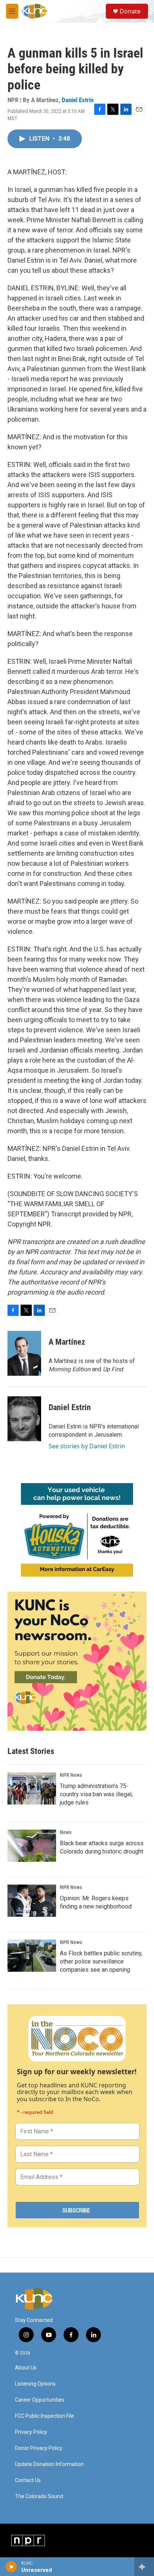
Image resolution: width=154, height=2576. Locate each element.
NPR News (71, 1775)
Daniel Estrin (78, 100)
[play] (11, 2567)
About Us (26, 2368)
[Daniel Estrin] (24, 1419)
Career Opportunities (40, 2400)
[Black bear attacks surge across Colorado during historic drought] (32, 1846)
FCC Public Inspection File (44, 2416)
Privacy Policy (31, 2432)
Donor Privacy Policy (39, 2448)
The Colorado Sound (39, 2496)
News (66, 1832)
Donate (130, 11)
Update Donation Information (49, 2464)
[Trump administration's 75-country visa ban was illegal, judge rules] (32, 1788)
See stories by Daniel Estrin (87, 1446)
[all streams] (144, 2567)
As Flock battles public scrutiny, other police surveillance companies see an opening (101, 1961)
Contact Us (28, 2480)
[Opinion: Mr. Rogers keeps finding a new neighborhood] (32, 1901)
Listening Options (35, 2384)
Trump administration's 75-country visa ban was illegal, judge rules (96, 1794)
